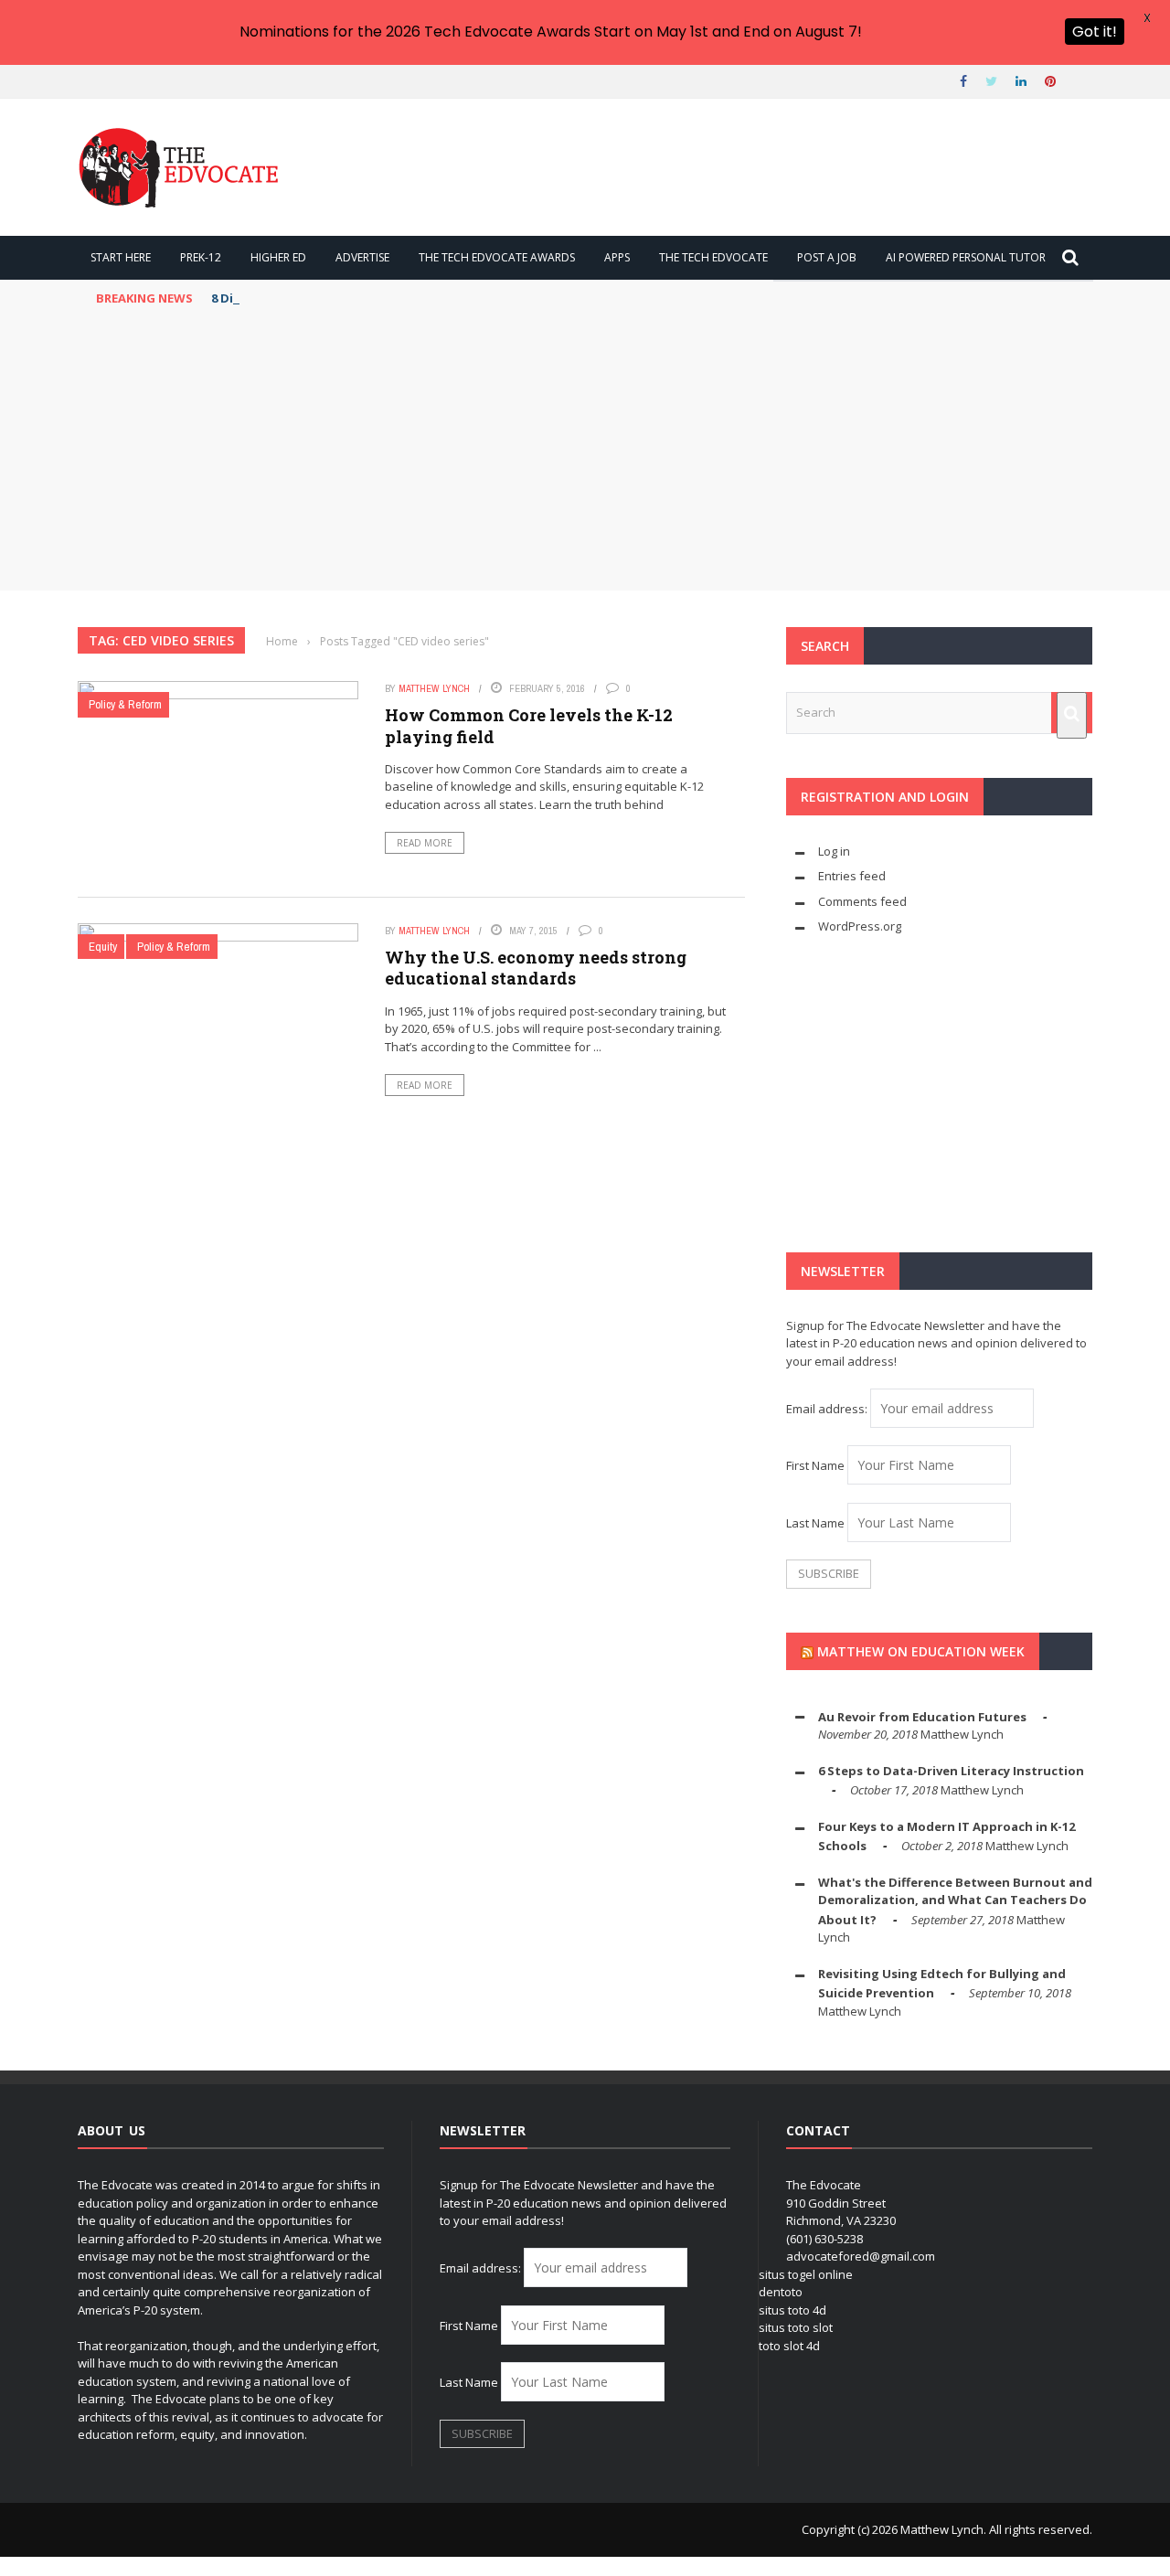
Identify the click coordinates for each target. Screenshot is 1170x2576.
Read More (425, 843)
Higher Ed (278, 257)
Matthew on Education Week (921, 1651)
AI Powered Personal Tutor (966, 257)
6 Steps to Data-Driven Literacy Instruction (951, 1771)
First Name (815, 1465)
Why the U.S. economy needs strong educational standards (536, 968)
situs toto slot (796, 2327)
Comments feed (862, 901)
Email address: (828, 1409)
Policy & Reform (125, 704)
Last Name (815, 1523)
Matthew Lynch (434, 688)
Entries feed (852, 876)
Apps (617, 257)
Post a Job (827, 257)
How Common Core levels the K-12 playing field (529, 725)
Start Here (121, 257)
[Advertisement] (585, 453)
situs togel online (806, 2274)
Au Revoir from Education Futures (922, 1717)
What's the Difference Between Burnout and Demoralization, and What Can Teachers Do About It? (955, 1901)
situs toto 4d (792, 2310)
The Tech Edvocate (713, 257)
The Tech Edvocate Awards (497, 257)
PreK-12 (201, 257)
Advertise (362, 257)
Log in (834, 851)
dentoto (781, 2292)
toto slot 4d (789, 2346)
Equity (103, 947)
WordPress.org (860, 926)
